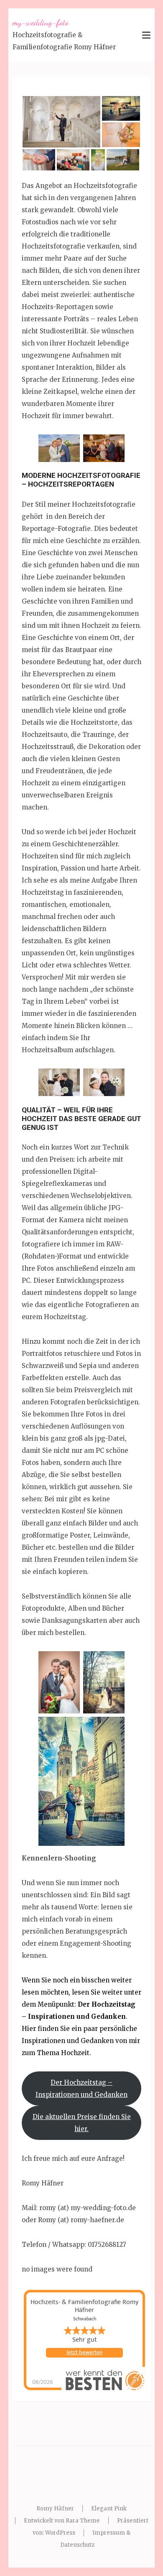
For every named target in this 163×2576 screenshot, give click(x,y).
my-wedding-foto (41, 23)
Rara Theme (83, 2521)
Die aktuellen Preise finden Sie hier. (82, 2123)
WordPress (60, 2533)
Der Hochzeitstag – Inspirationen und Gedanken (81, 2089)
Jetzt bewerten (84, 2353)
